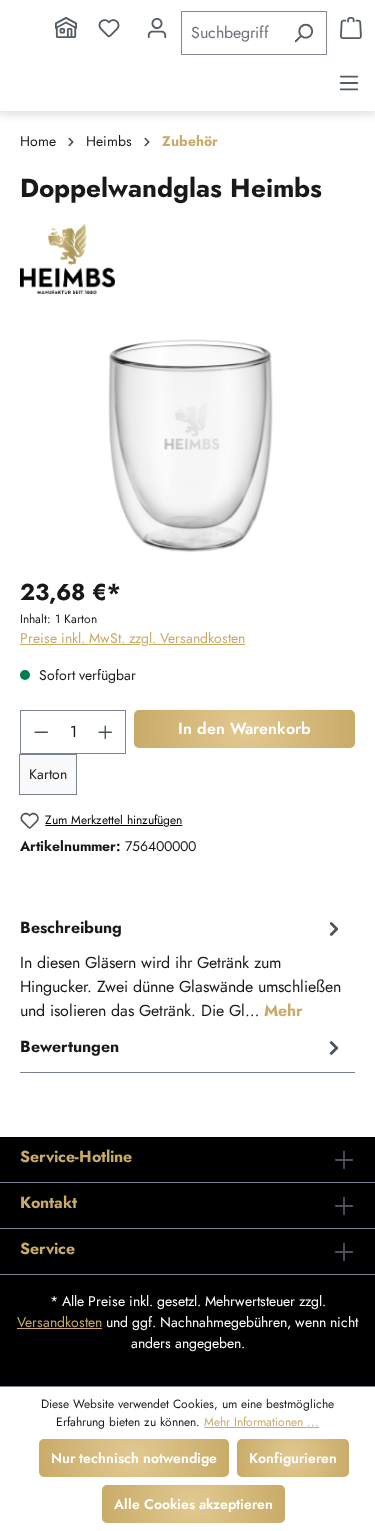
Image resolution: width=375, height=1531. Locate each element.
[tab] (182, 968)
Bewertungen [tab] (69, 1046)
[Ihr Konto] (157, 28)
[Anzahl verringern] (41, 732)
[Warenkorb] (351, 28)
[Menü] (349, 83)
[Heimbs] (187, 259)
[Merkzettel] (109, 28)
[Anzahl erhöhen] (106, 732)
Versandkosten (59, 1322)
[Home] (66, 28)
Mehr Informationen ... (261, 1422)
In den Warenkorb (244, 728)
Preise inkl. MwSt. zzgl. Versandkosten (132, 638)
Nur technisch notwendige (134, 1458)
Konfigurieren (293, 1458)
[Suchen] (303, 33)
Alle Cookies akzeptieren (193, 1504)
